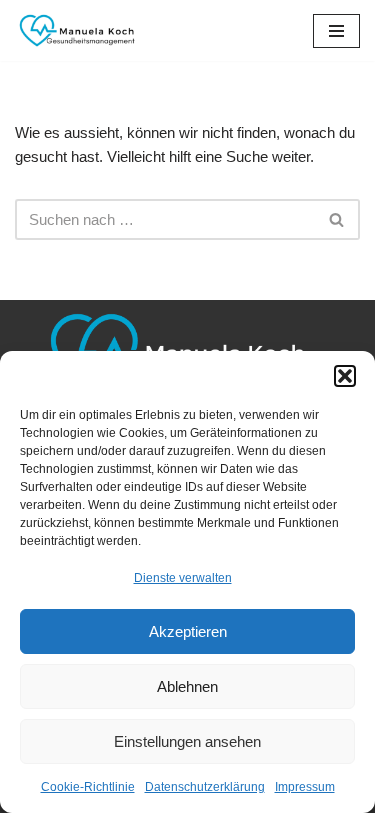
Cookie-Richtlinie (88, 787)
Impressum (305, 787)
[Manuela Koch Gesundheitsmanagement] (75, 30)
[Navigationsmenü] (336, 31)
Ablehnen (187, 686)
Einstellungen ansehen (187, 741)
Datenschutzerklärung (205, 787)
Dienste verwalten (183, 578)
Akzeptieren (188, 631)
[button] (345, 376)
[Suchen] (337, 219)
